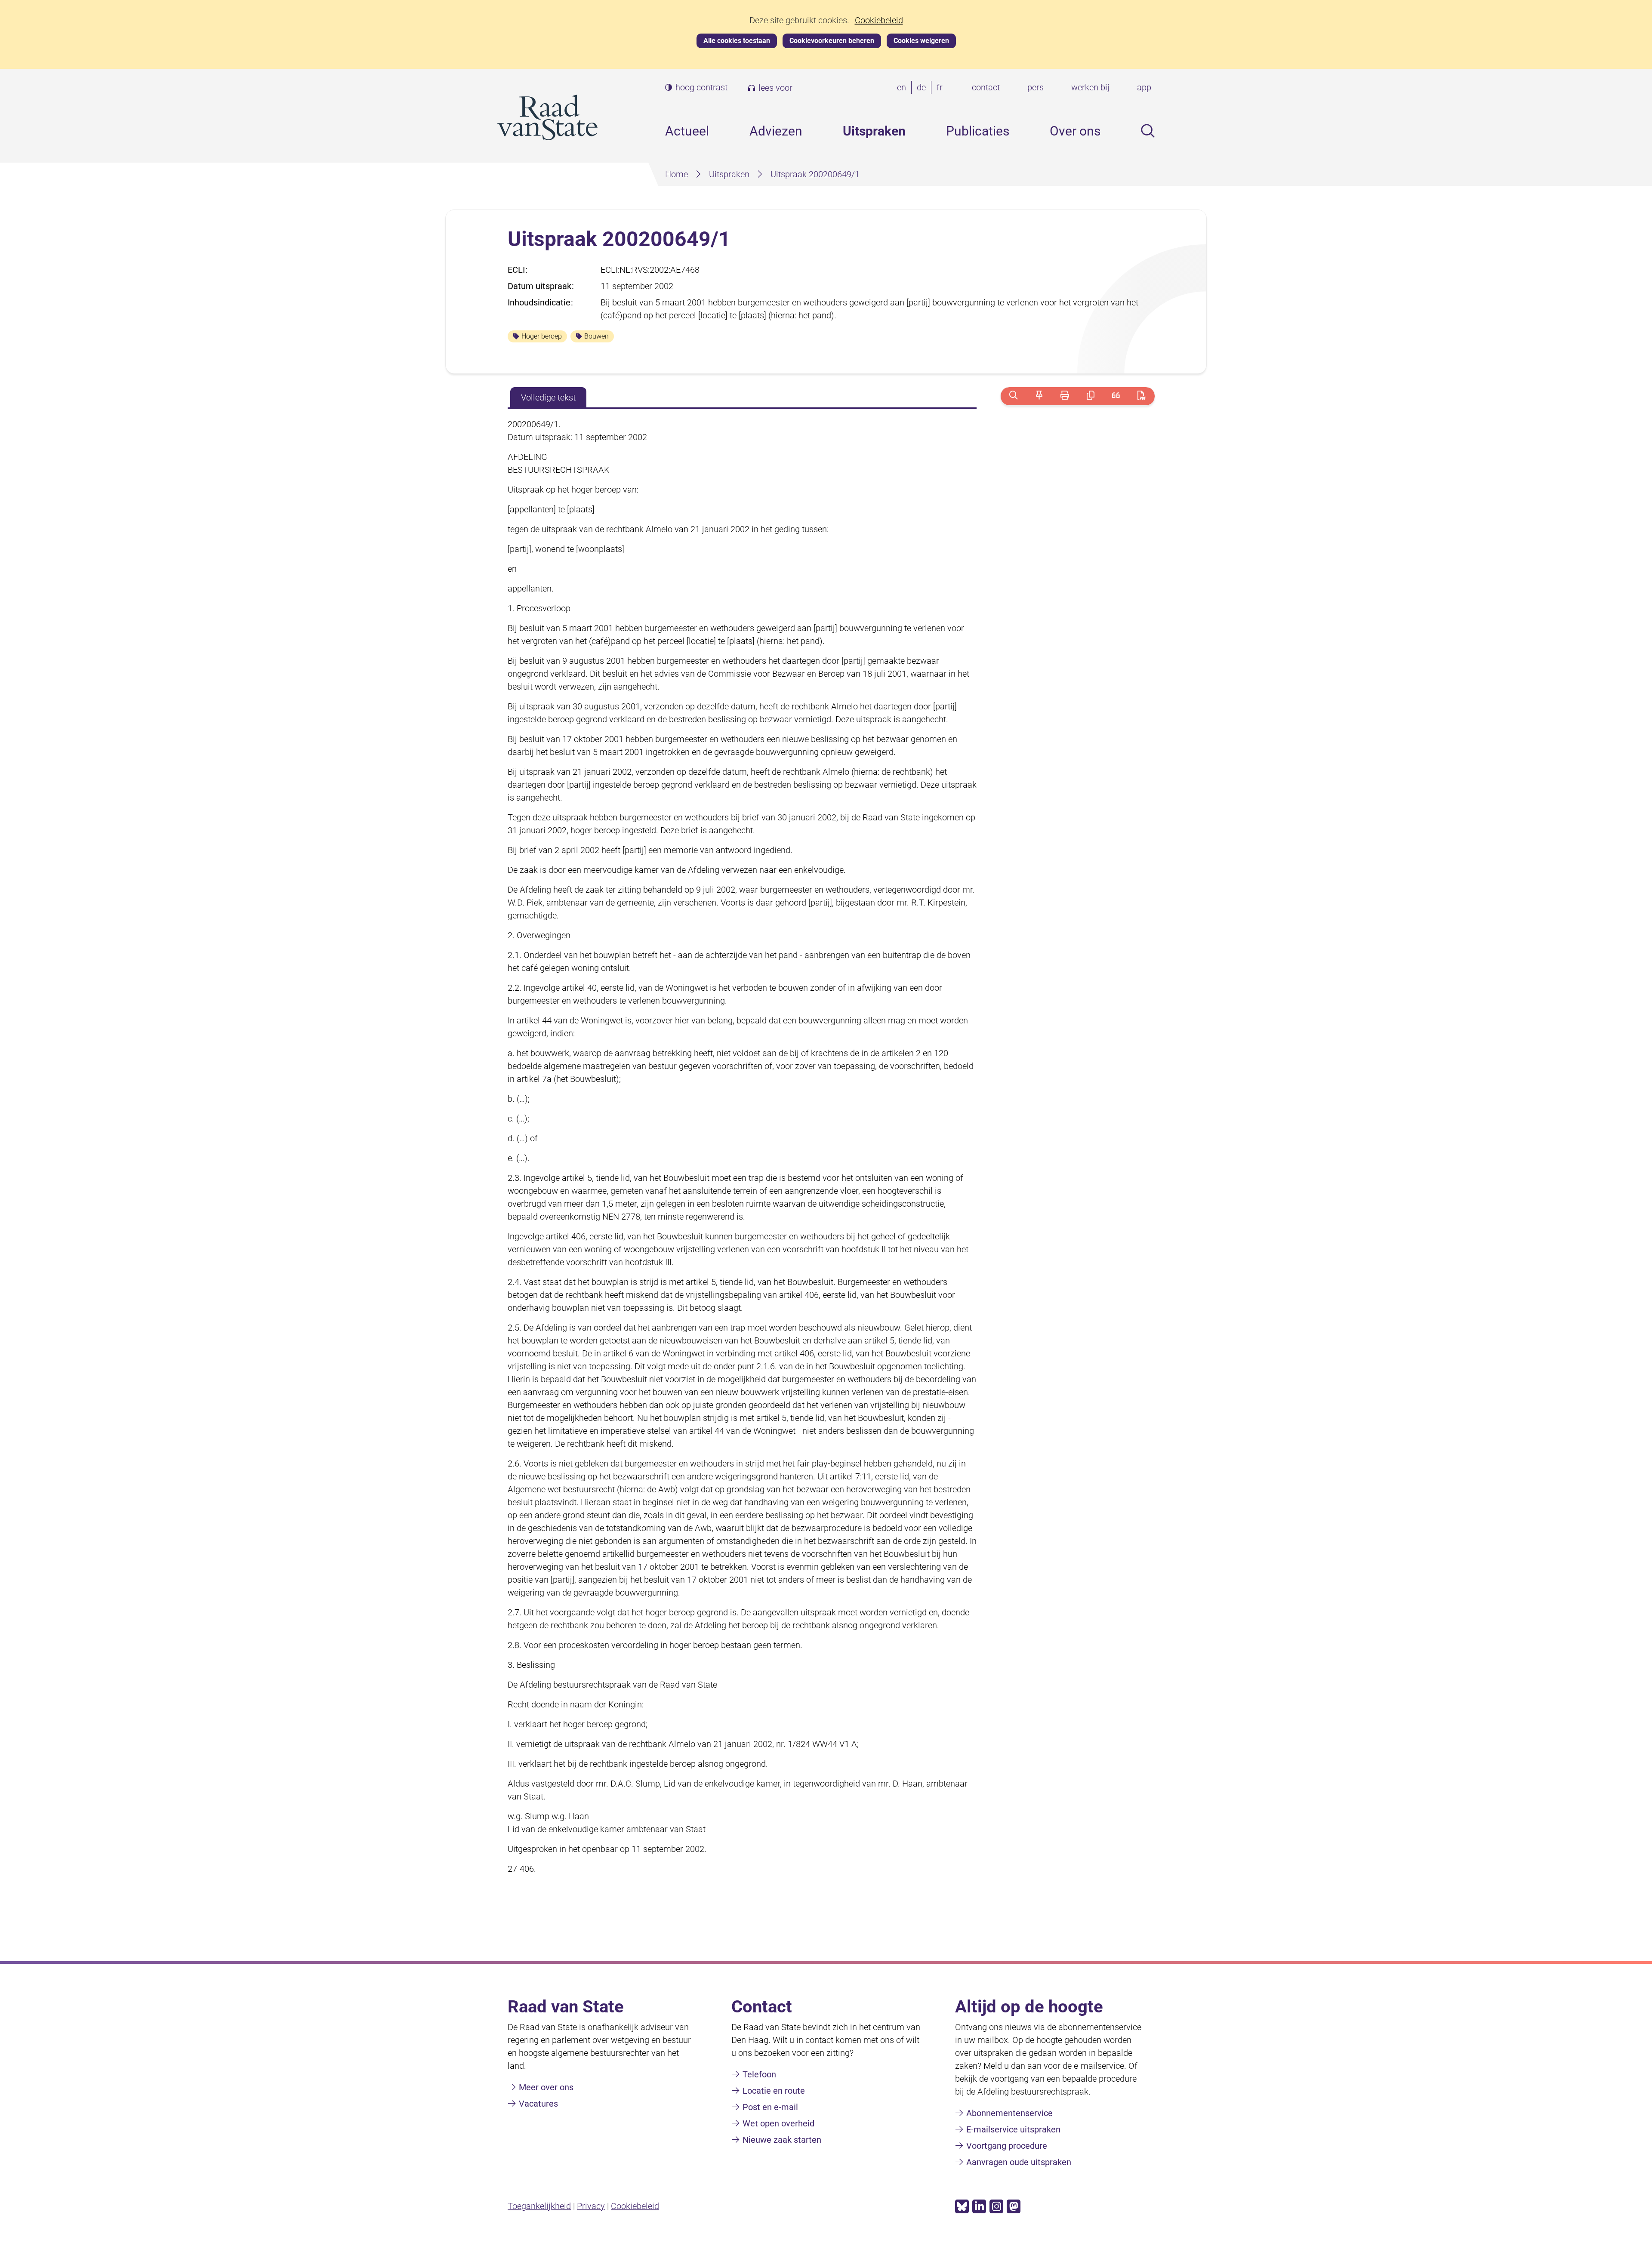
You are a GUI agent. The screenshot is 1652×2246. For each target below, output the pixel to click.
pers (1036, 87)
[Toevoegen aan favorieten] (1039, 396)
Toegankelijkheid (539, 2206)
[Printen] (1065, 396)
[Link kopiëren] (1090, 396)
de (923, 88)
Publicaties (978, 131)
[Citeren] (1116, 396)
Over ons (1075, 131)
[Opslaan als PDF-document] (1142, 396)
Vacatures (538, 2104)
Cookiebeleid (879, 20)
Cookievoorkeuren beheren (832, 41)
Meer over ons (546, 2087)
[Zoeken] (1013, 396)
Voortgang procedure (1007, 2146)
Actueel (687, 131)
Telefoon (759, 2074)
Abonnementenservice (1009, 2113)
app (1144, 87)
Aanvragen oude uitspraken (1019, 2162)
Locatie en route (774, 2091)
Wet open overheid (778, 2123)
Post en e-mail (770, 2107)
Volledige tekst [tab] (548, 397)
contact (986, 87)
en (903, 88)
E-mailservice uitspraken (1013, 2129)
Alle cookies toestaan (737, 41)
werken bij (1090, 87)
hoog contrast (701, 88)
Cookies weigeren (921, 41)
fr (941, 88)
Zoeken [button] (1148, 131)
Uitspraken (874, 131)
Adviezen (776, 131)
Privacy (591, 2206)
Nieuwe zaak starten (782, 2140)
